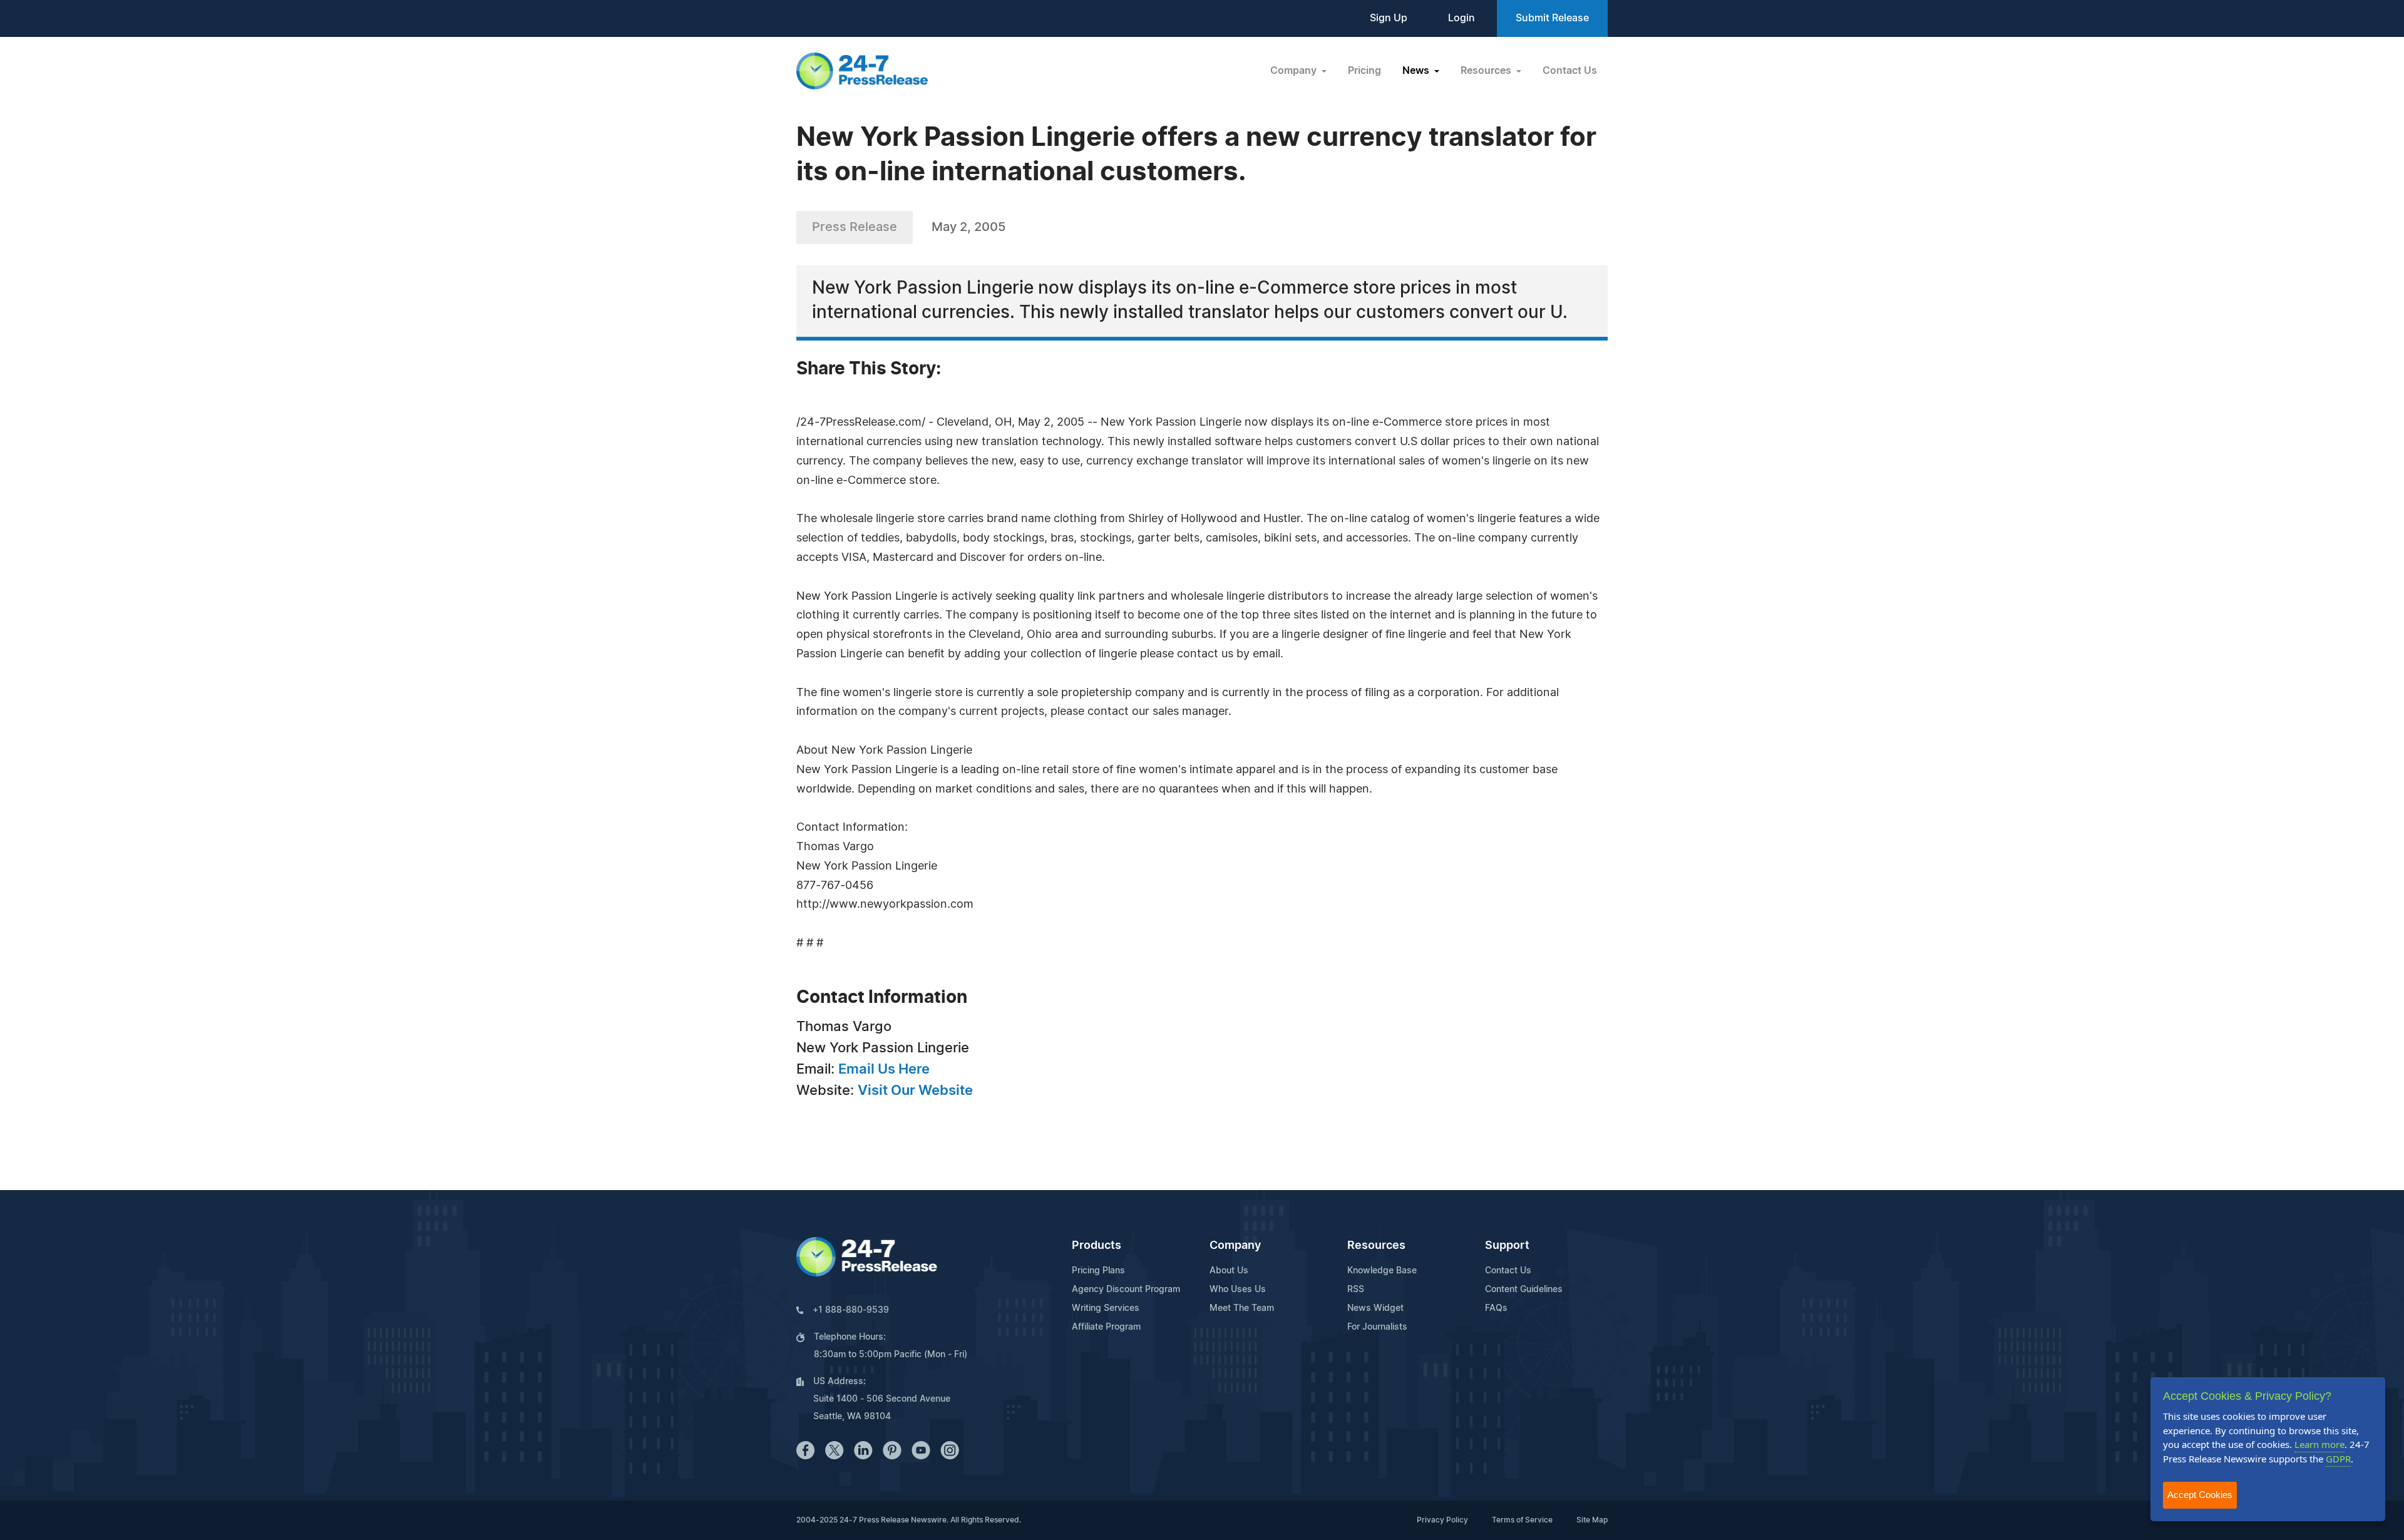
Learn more (2319, 1444)
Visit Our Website (915, 1091)
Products (1097, 1246)
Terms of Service (1522, 1520)
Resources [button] (1487, 71)
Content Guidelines (1524, 1290)
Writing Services (1106, 1308)
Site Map (1592, 1520)
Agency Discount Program (1126, 1290)
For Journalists (1377, 1327)
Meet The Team (1242, 1308)
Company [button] (1295, 71)
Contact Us (1570, 71)
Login (1461, 18)
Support (1507, 1246)
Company (1235, 1246)
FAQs (1496, 1308)
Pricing (1364, 71)
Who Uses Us (1238, 1290)
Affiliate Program (1106, 1327)
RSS (1356, 1290)
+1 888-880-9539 (851, 1310)
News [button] (1417, 71)
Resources (1376, 1246)
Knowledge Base (1382, 1271)
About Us (1229, 1271)
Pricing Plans (1098, 1271)
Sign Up (1389, 18)
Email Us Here (884, 1069)
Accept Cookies (2200, 1495)
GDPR (2338, 1459)
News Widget (1375, 1308)
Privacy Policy (1442, 1520)
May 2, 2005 (968, 227)
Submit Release (1552, 18)
